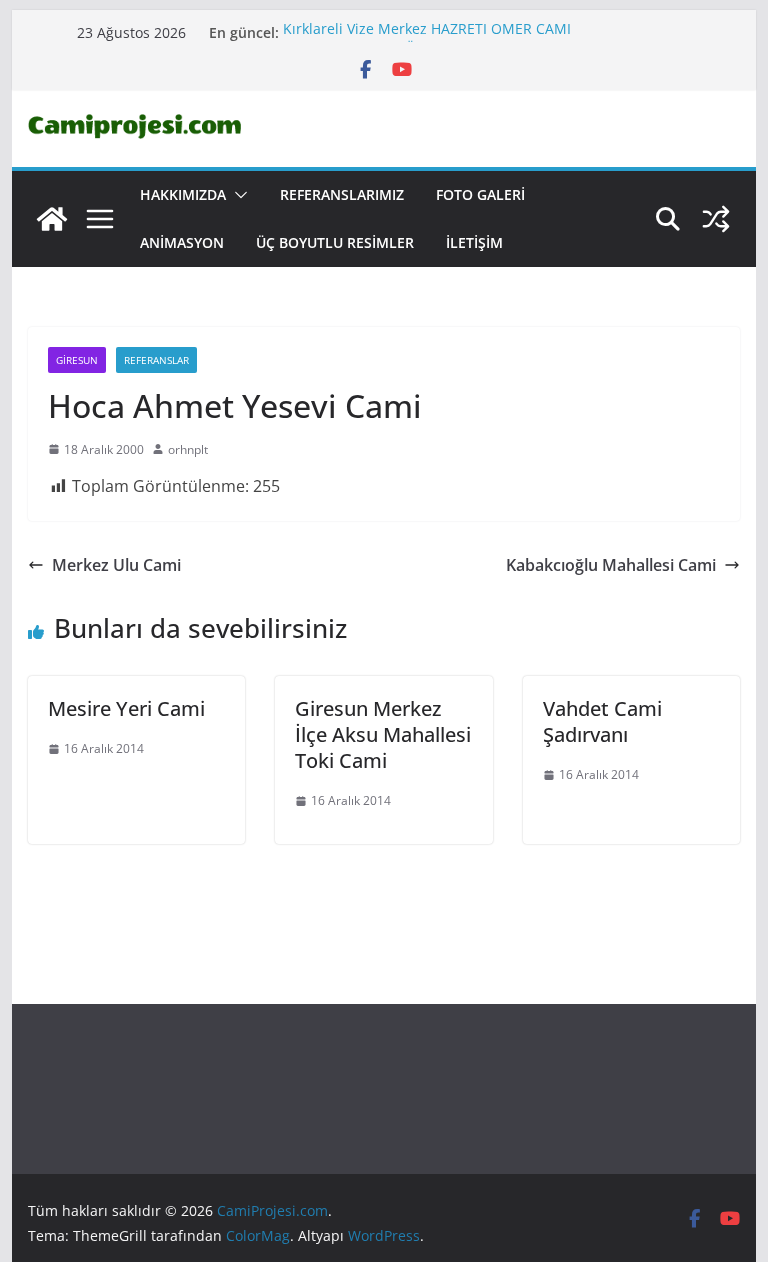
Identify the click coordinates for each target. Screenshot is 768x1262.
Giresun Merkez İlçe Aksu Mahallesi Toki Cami (383, 734)
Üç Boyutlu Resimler (335, 242)
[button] (237, 195)
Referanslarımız (342, 194)
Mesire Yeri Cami (126, 708)
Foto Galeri (480, 194)
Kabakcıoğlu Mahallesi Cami (611, 565)
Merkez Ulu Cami (116, 565)
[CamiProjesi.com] (52, 219)
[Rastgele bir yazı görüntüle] (716, 219)
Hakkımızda (183, 194)
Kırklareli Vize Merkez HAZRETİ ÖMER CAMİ (427, 31)
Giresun (77, 360)
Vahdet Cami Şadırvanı (602, 721)
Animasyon (182, 242)
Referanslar (156, 360)
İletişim (474, 242)
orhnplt (188, 449)
